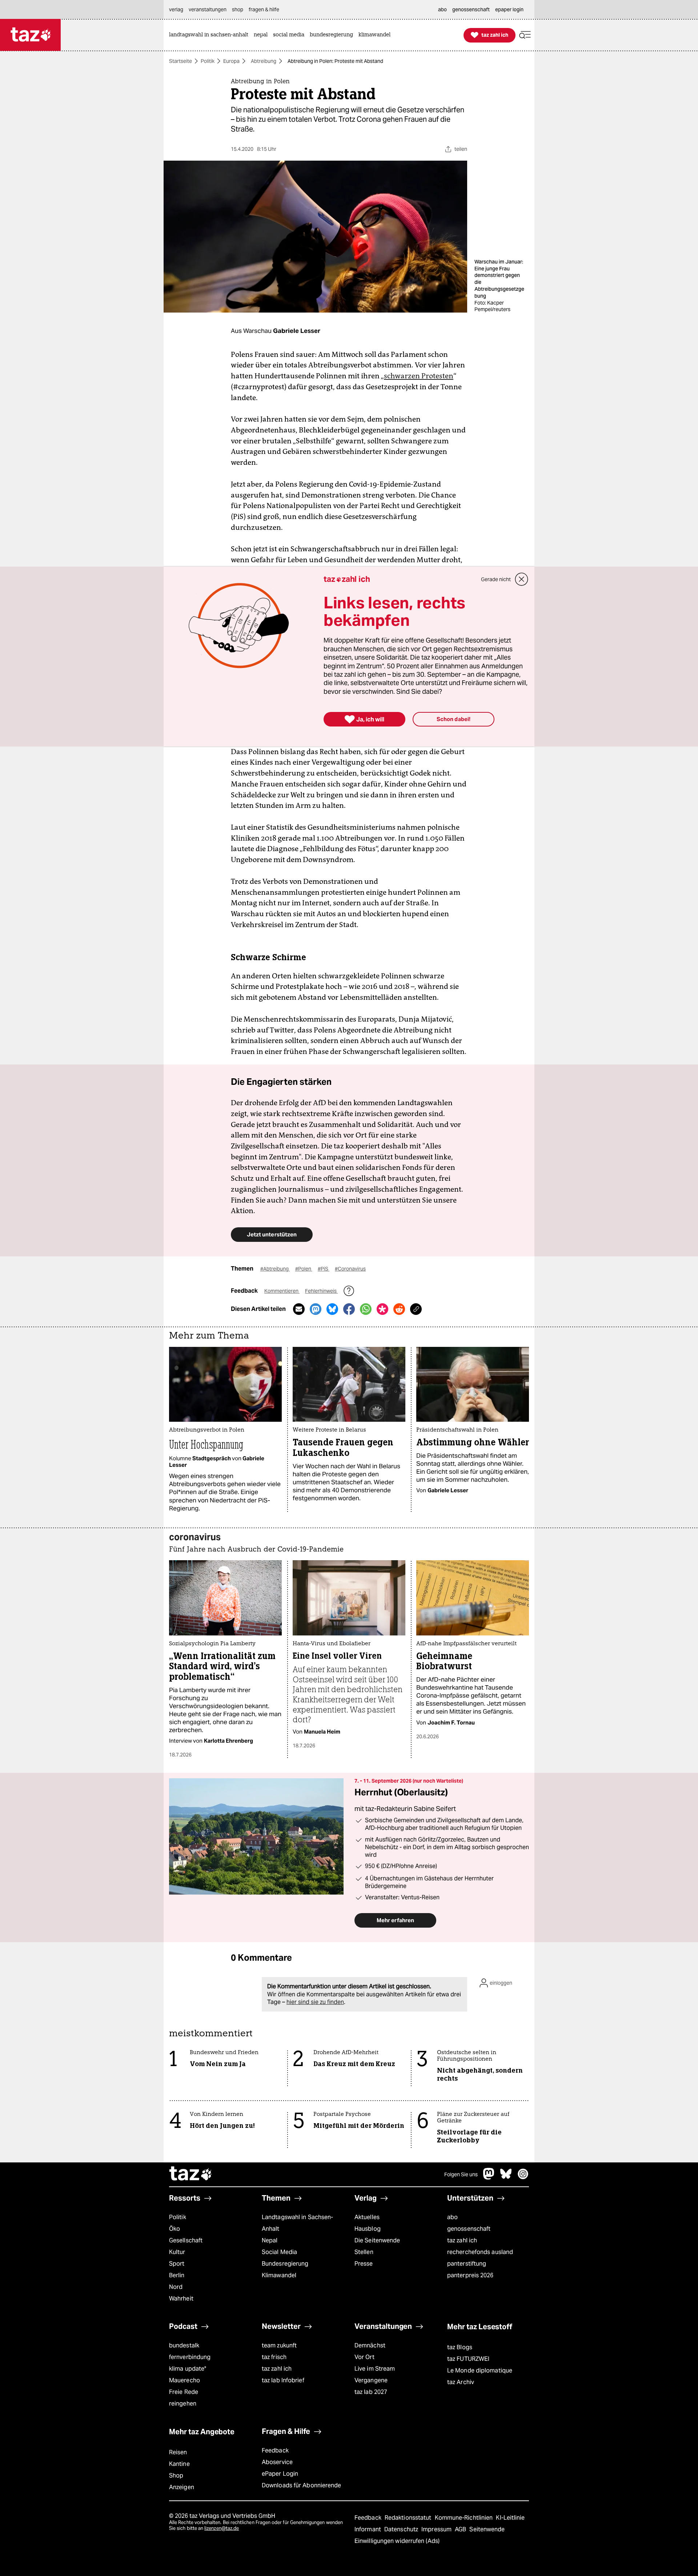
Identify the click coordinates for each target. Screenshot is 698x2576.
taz (191, 2174)
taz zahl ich (462, 2240)
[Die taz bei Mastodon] (489, 2177)
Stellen (364, 2252)
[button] (525, 35)
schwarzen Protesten (419, 376)
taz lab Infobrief (283, 2380)
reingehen (183, 2404)
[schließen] (522, 579)
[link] (210, 35)
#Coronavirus (350, 1269)
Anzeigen (182, 2487)
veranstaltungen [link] (208, 9)
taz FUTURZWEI (468, 2359)
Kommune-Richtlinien (465, 2518)
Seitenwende (487, 2529)
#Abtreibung (275, 1269)
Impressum (437, 2529)
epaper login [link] (509, 9)
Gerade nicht (496, 579)
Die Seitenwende (377, 2240)
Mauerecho (184, 2380)
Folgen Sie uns (461, 2174)
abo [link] (442, 9)
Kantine (179, 2464)
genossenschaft (469, 2229)
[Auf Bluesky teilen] (332, 1309)
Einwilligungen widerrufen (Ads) (397, 2541)
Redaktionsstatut (409, 2518)
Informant (368, 2529)
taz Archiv (461, 2382)
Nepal (270, 2240)
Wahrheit (181, 2299)
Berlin (177, 2275)
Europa (231, 61)
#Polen (304, 1269)
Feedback (275, 2450)
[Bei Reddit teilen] (399, 1309)
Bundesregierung (285, 2264)
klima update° (188, 2369)
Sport (177, 2264)
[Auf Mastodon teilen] (316, 1309)
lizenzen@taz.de (222, 2528)
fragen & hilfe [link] (264, 9)
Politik (208, 61)
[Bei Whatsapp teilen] (366, 1309)
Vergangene (371, 2380)
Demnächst (370, 2345)
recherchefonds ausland (480, 2252)
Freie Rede (184, 2392)
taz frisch (274, 2357)
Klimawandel (279, 2275)
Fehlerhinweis (321, 1291)
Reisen (178, 2452)
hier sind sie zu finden (315, 2002)
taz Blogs (460, 2347)
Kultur (177, 2252)
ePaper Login (280, 2474)
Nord (176, 2287)
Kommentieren (282, 1291)
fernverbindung (190, 2357)
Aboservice (277, 2462)
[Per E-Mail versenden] (299, 1309)
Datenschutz (402, 2529)
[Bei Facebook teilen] (349, 1309)
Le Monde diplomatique (480, 2370)
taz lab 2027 (371, 2392)
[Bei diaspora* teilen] (382, 1309)
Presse (364, 2264)
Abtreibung (264, 61)
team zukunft (279, 2345)
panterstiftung (467, 2264)
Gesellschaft (186, 2240)
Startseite (180, 61)
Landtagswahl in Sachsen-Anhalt (297, 2223)
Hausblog (368, 2229)
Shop (176, 2476)
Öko (174, 2229)
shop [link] (238, 9)
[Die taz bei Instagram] (523, 2177)
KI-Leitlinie (510, 2518)
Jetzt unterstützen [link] (272, 1234)
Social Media (279, 2252)
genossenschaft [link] (471, 9)
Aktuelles (367, 2217)
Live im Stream (375, 2369)
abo (452, 2217)
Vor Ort (364, 2357)
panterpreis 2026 (470, 2275)
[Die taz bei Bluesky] (506, 2177)
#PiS (324, 1269)
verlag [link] (176, 9)
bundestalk (184, 2345)
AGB (461, 2529)
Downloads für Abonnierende (302, 2485)
